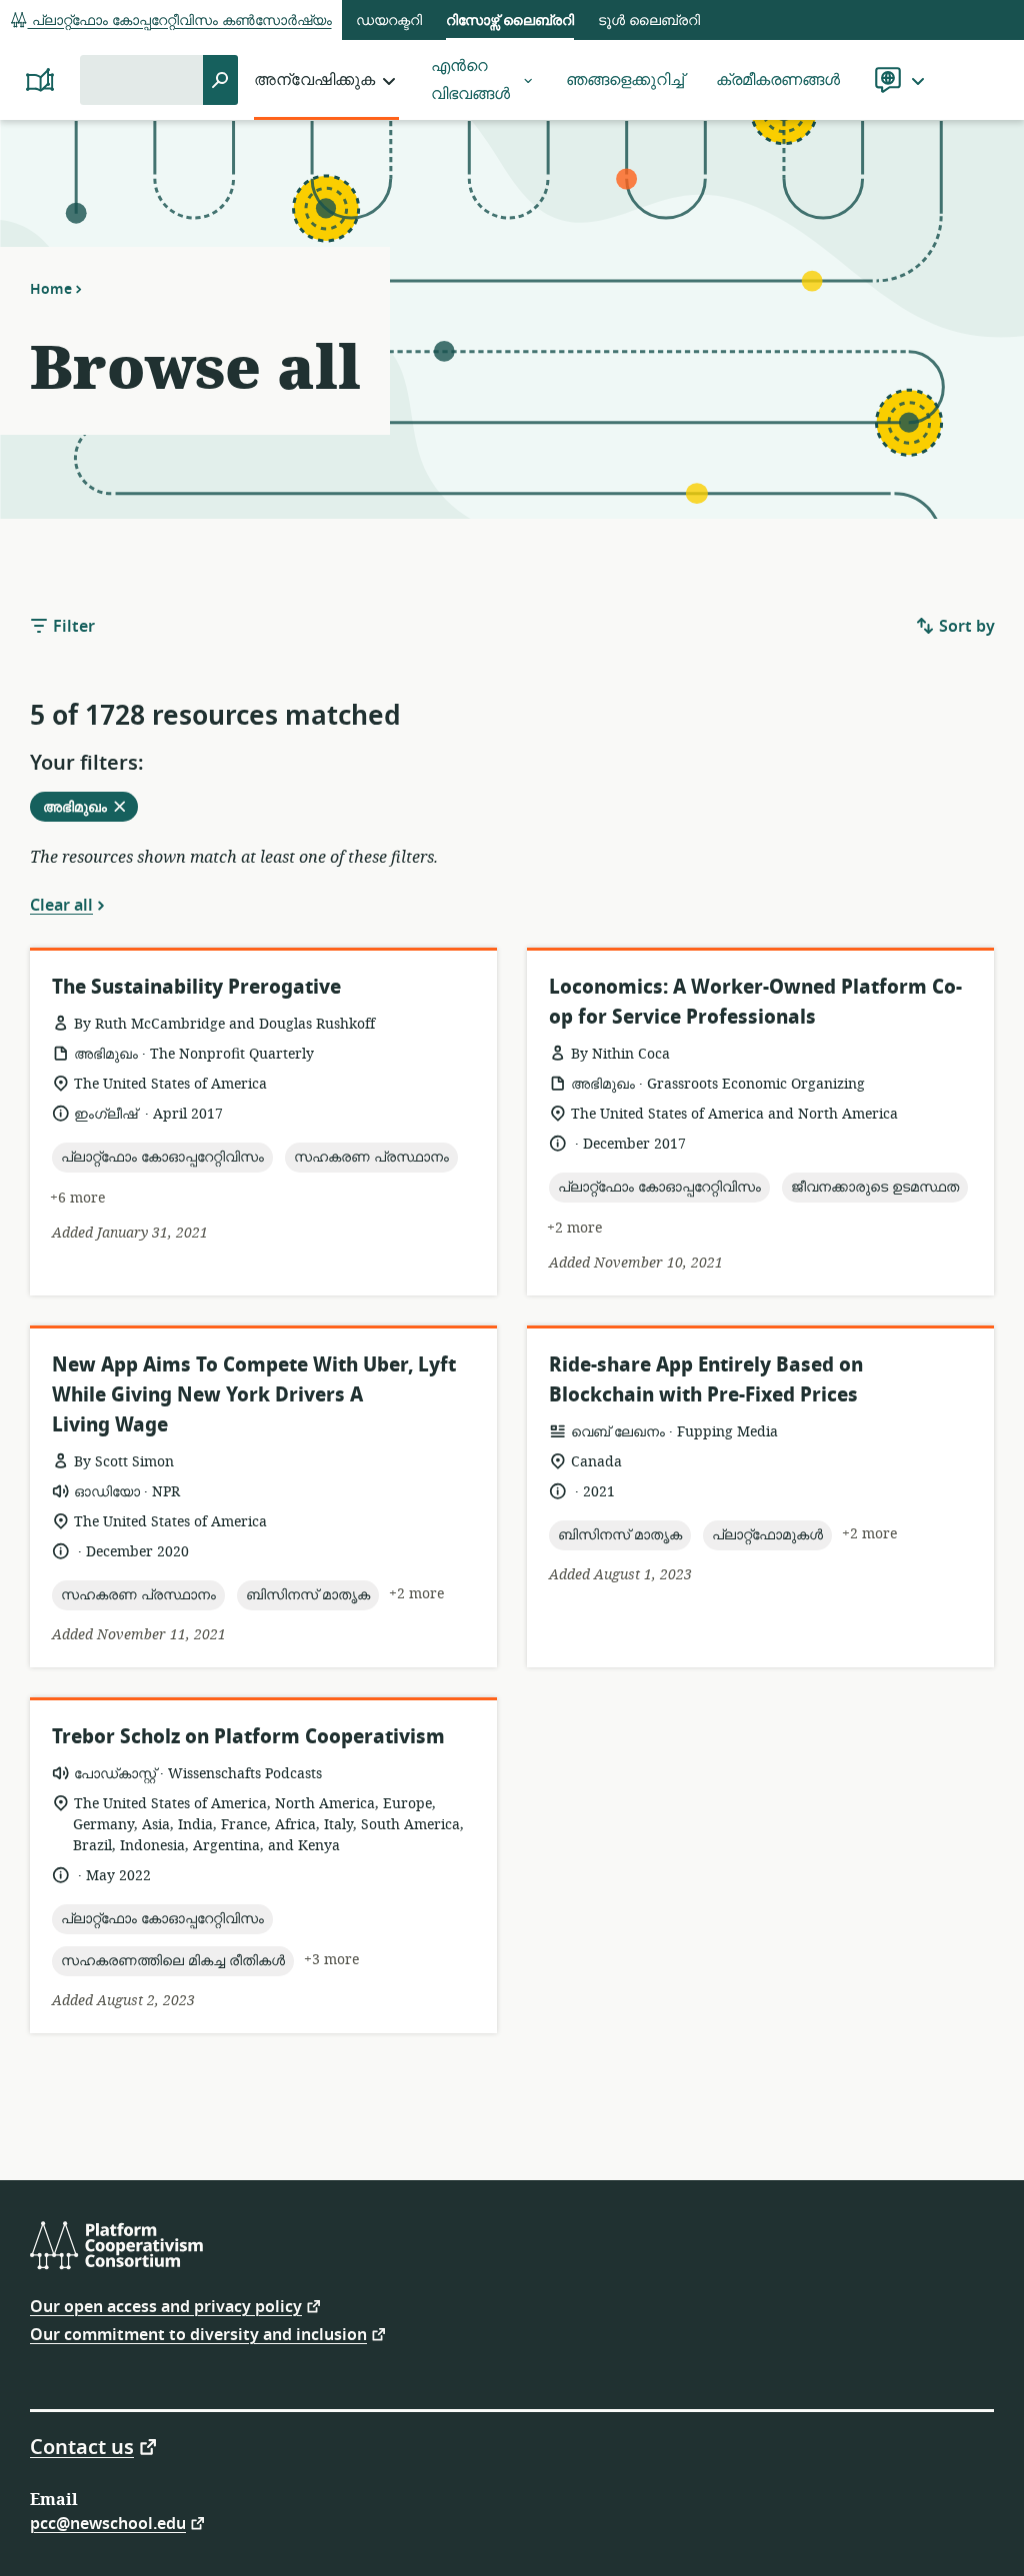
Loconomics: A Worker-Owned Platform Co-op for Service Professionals (755, 1002)
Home (51, 289)
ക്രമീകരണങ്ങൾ (778, 80)
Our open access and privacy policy (166, 2306)
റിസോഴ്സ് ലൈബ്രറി (510, 20)
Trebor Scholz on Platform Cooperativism (248, 1737)
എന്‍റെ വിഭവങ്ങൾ (470, 80)
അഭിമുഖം (90, 809)
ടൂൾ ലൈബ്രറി (649, 20)
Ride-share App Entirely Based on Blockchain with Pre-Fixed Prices (706, 1380)
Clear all (61, 905)
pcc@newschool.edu (108, 2523)
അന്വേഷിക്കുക (314, 80)
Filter (72, 627)
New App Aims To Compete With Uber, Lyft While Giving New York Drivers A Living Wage (254, 1395)
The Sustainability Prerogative (196, 987)
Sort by (965, 627)
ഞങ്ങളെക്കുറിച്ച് (625, 80)
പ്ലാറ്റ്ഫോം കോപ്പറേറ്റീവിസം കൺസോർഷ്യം (180, 20)
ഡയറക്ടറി (389, 20)
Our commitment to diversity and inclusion (198, 2334)
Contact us (82, 2446)
